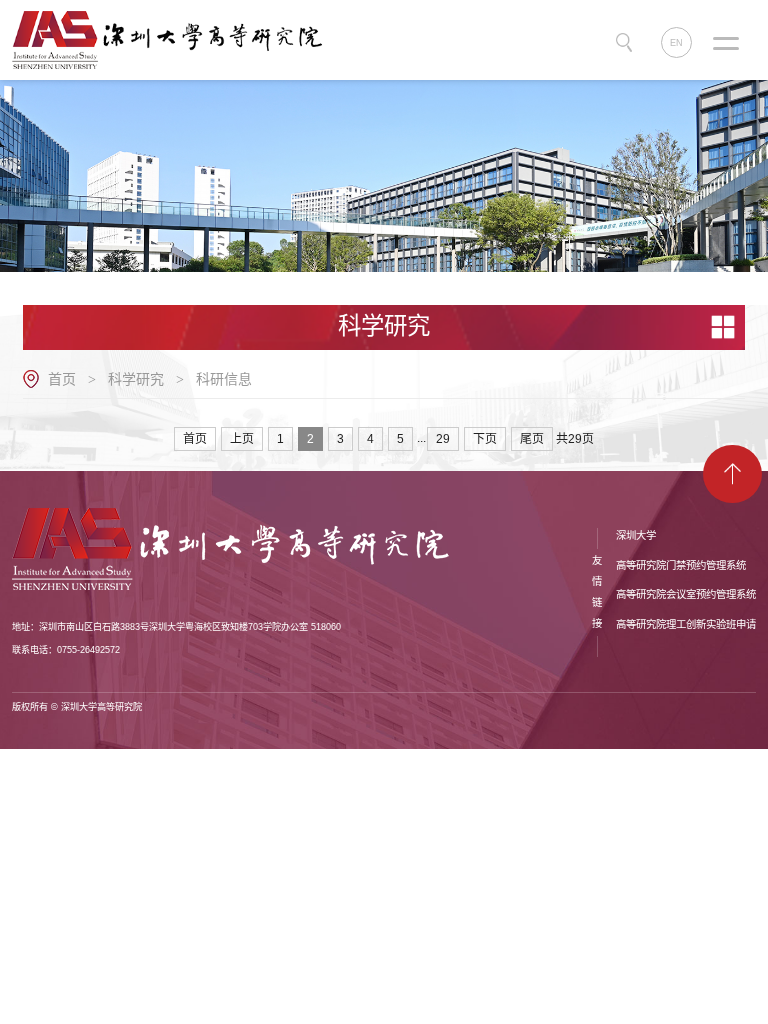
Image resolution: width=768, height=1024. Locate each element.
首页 (62, 379)
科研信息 (224, 379)
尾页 (532, 439)
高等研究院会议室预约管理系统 (686, 594)
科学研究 (136, 379)
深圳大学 (636, 535)
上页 (242, 439)
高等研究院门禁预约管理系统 (681, 565)
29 (443, 439)
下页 (485, 439)
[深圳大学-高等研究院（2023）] (174, 39)
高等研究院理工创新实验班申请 (686, 624)
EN (676, 43)
